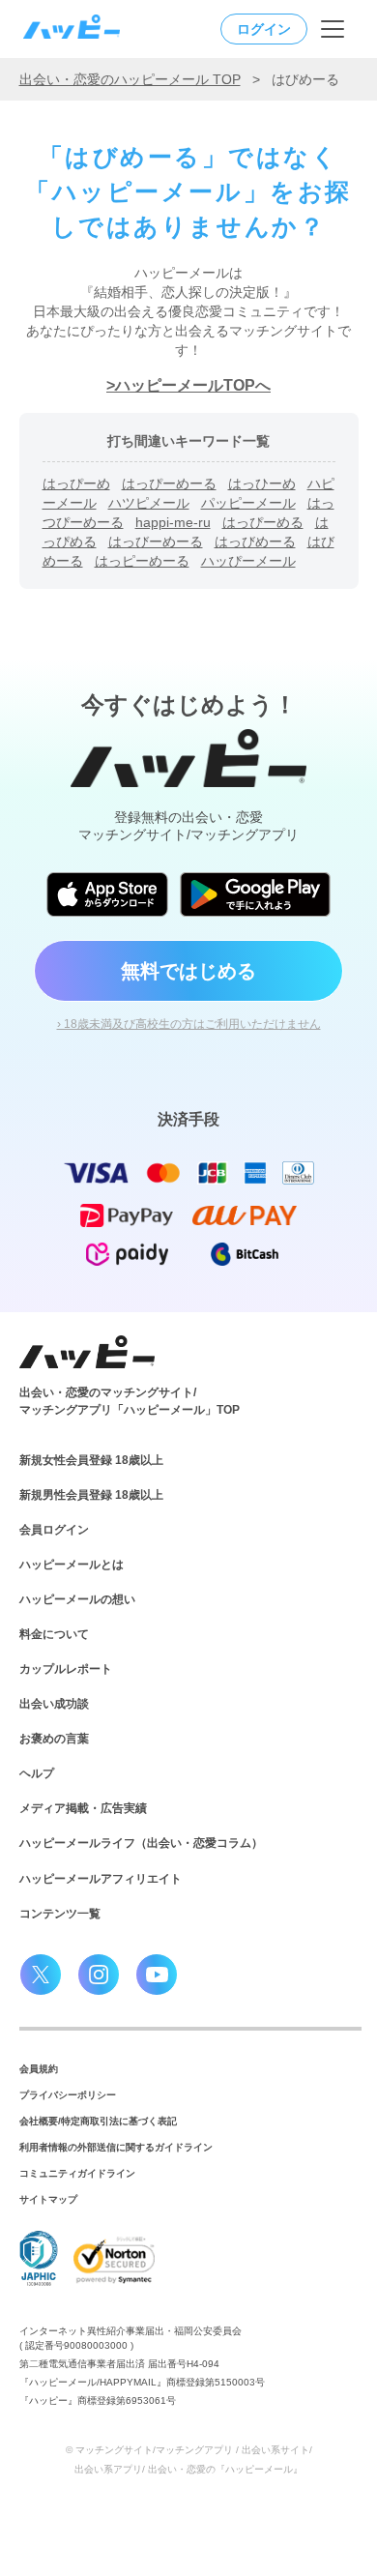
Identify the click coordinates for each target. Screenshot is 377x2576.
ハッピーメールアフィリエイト (101, 1879)
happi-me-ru (173, 522)
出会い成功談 (54, 1704)
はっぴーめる (263, 522)
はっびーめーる (156, 542)
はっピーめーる (142, 561)
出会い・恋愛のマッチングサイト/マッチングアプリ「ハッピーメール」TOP (130, 1401)
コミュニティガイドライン (77, 2173)
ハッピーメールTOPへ (193, 385)
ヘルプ (37, 1773)
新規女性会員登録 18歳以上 (91, 1460)
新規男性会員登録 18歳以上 (91, 1495)
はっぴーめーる (169, 483)
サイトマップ (48, 2199)
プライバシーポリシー (68, 2095)
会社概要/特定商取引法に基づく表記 (98, 2121)
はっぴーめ (76, 483)
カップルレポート (66, 1669)
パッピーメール (248, 503)
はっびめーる (255, 542)
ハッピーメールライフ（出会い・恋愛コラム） (141, 1843)
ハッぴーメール (248, 561)
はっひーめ (262, 483)
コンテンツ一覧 (60, 1914)
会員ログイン (54, 1530)
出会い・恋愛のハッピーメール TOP (130, 79)
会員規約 (39, 2069)
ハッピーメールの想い (77, 1599)
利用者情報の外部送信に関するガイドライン (116, 2147)
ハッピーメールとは (72, 1565)
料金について (54, 1634)
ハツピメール (149, 503)
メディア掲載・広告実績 (83, 1808)
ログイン (264, 29)
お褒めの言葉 (54, 1739)
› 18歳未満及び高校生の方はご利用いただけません (189, 1024)
